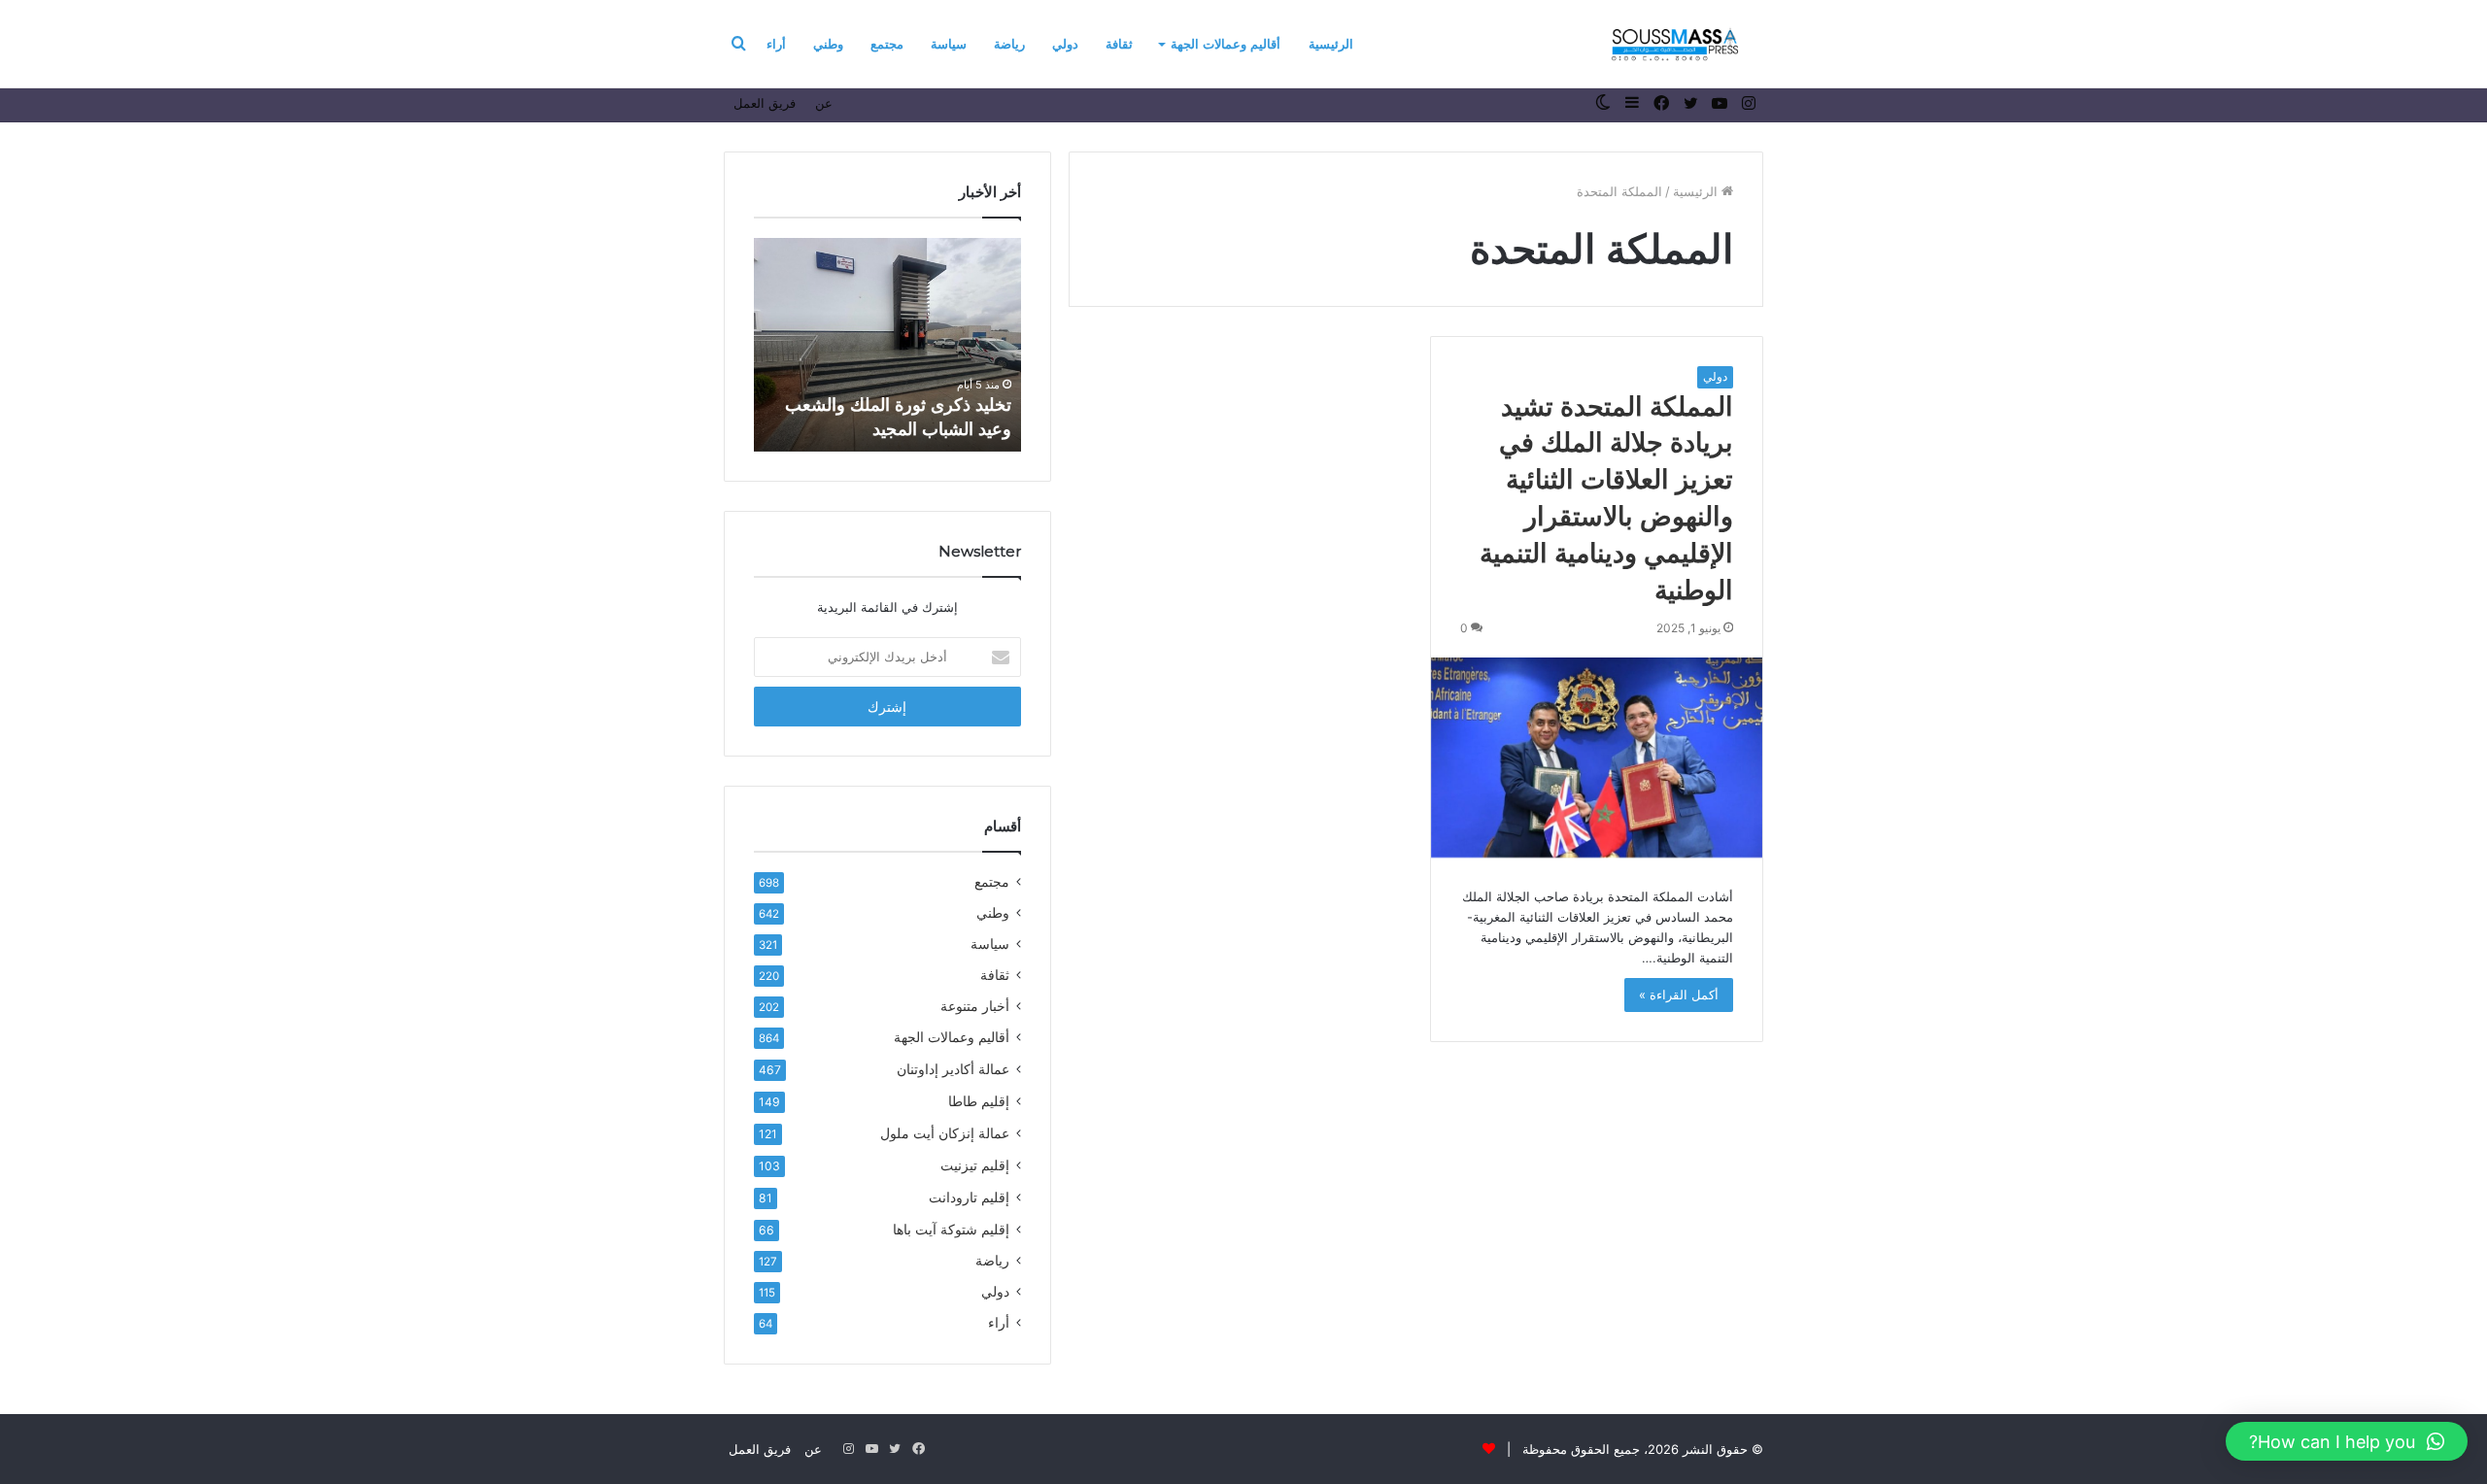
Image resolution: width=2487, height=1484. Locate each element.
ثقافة (1119, 44)
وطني (828, 44)
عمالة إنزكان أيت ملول (945, 1133)
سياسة (949, 44)
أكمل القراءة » (1679, 995)
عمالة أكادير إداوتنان (953, 1069)
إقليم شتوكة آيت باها (951, 1229)
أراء (776, 44)
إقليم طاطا (979, 1101)
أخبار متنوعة (975, 1006)
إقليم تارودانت (969, 1197)
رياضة (1009, 44)
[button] (2347, 1441)
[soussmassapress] (1675, 44)
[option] (887, 345)
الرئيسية (1331, 44)
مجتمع (887, 44)
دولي (1065, 44)
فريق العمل (765, 103)
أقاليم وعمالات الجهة (1226, 44)
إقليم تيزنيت (975, 1165)
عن (824, 103)
